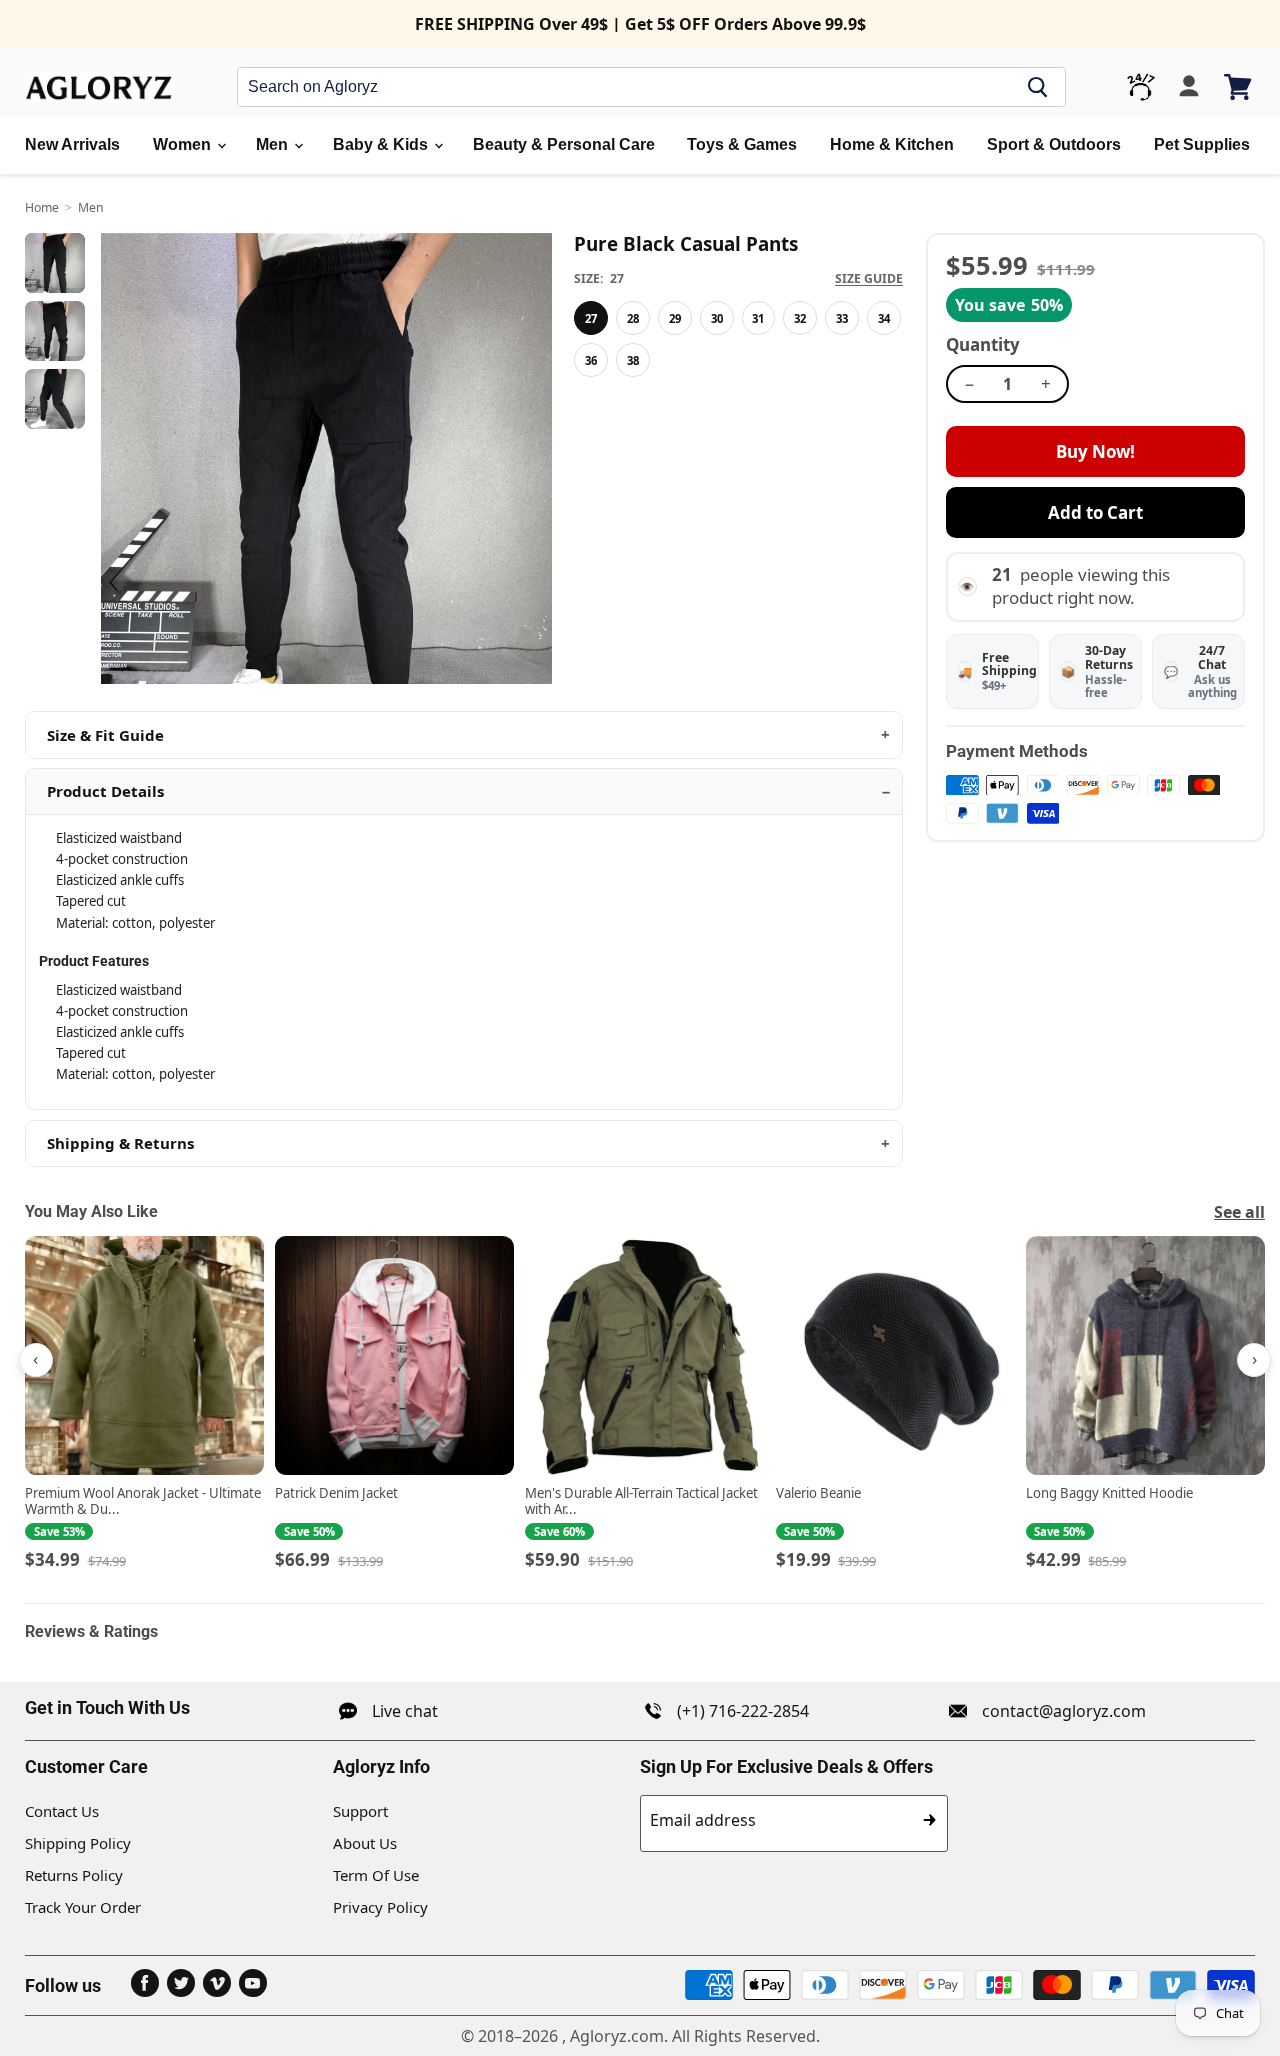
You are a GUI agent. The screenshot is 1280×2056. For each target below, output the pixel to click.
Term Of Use (376, 1875)
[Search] (1038, 87)
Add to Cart (1095, 512)
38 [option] (633, 360)
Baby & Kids (382, 144)
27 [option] (591, 318)
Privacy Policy (380, 1907)
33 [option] (842, 318)
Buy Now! (1095, 451)
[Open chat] (1141, 87)
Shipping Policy (78, 1843)
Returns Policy (74, 1875)
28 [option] (633, 318)
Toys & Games (742, 144)
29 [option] (675, 318)
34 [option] (884, 318)
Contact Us (62, 1811)
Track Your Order (83, 1907)
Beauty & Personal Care (564, 144)
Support (360, 1811)
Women (184, 144)
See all (1239, 1212)
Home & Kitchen (892, 144)
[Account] (1189, 87)
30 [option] (717, 318)
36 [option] (591, 360)
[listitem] (144, 1404)
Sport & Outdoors (1054, 144)
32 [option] (800, 318)
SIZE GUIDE (869, 278)
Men (274, 144)
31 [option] (758, 318)
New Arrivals (72, 144)
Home (42, 207)
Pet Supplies (1202, 144)
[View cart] (1239, 87)
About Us (365, 1843)
